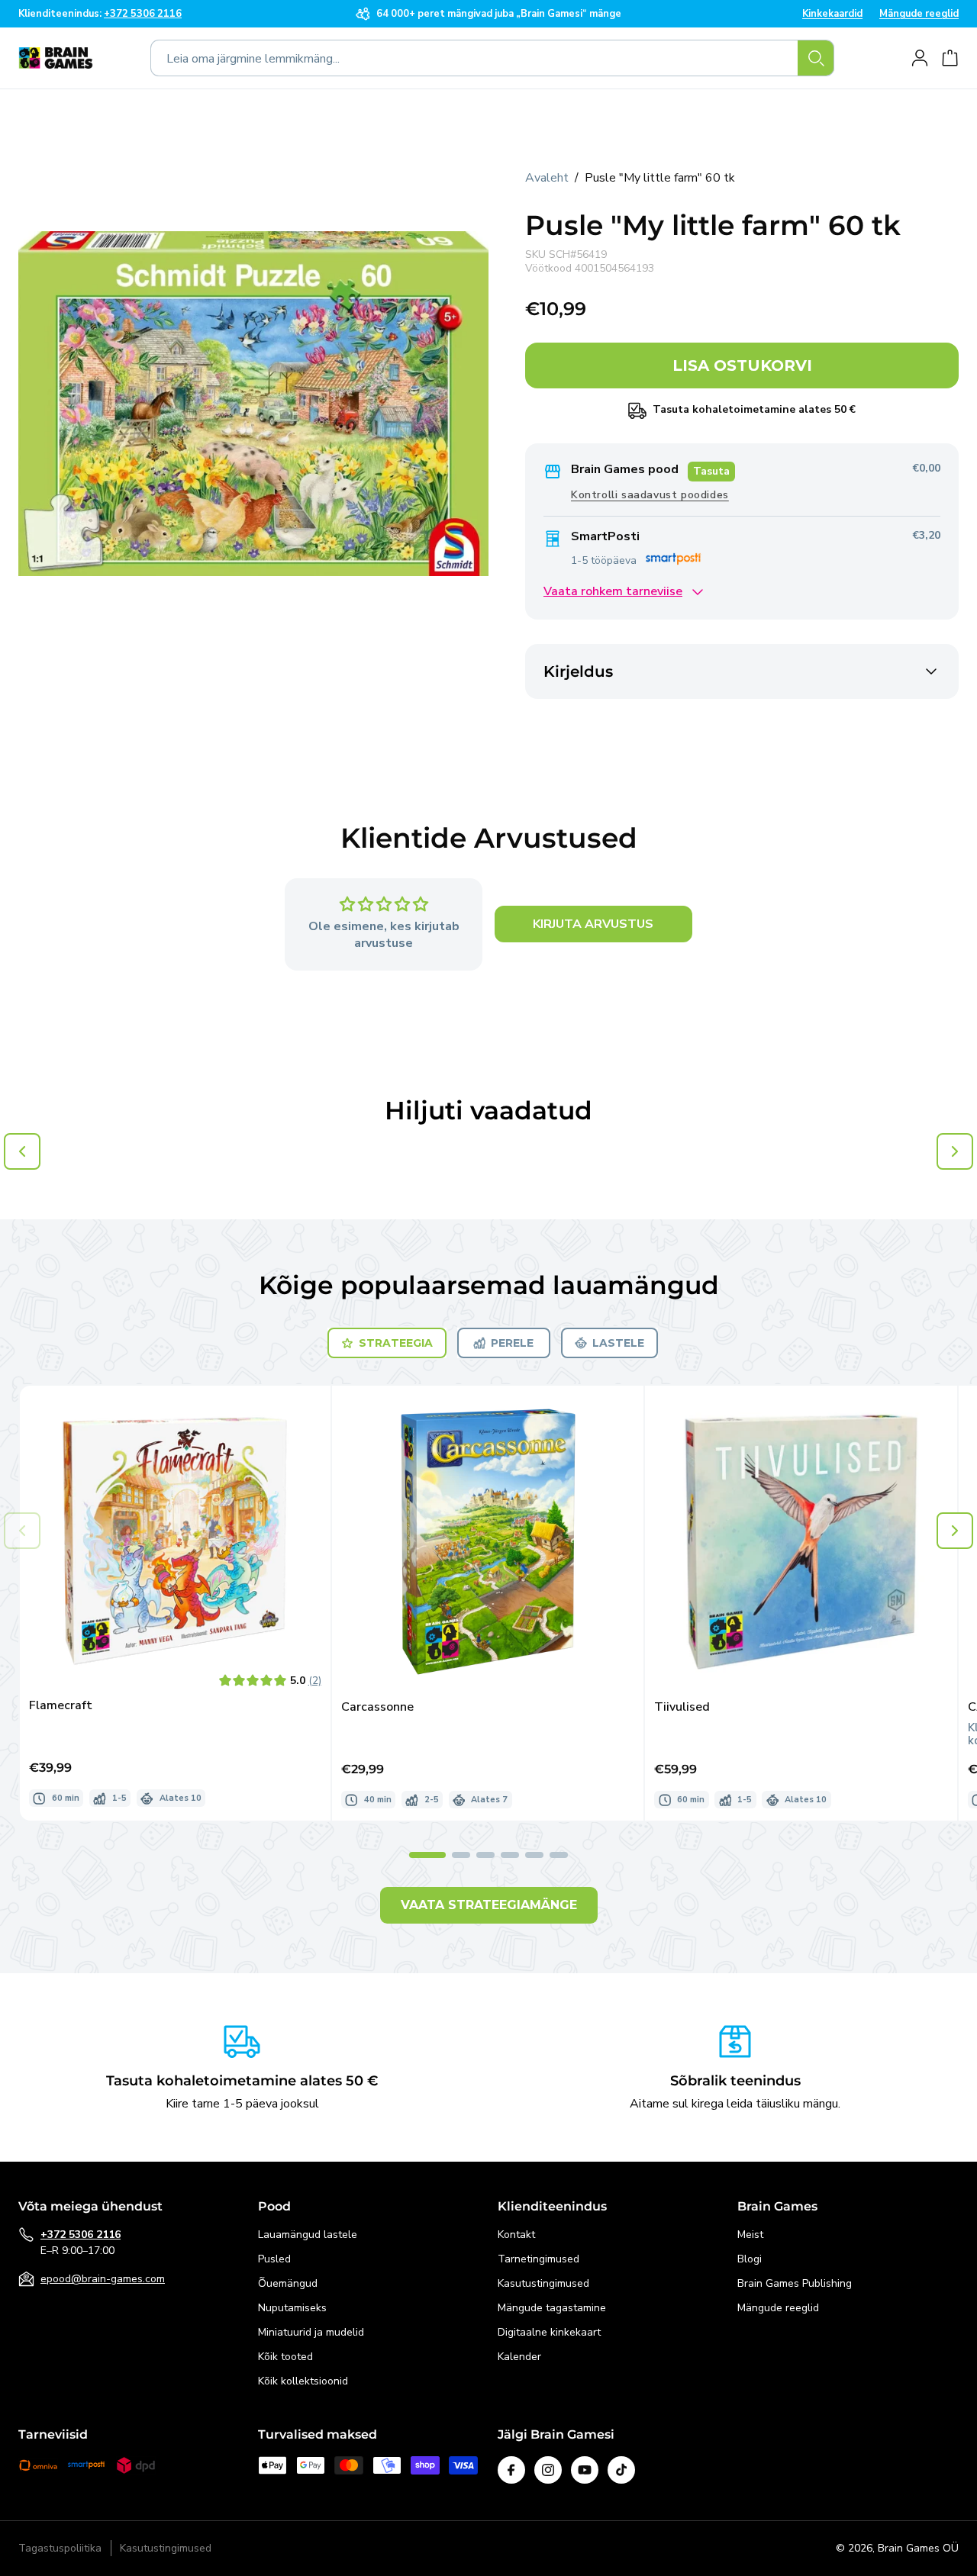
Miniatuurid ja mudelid (311, 2332)
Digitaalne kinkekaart (549, 2332)
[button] (955, 1531)
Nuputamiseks (292, 2308)
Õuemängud (288, 2283)
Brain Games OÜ (918, 2548)
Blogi (750, 2259)
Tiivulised (682, 1707)
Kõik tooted (285, 2357)
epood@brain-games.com (103, 2279)
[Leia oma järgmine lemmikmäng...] (816, 58)
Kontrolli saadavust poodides (650, 496)
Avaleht (547, 178)
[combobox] (492, 58)
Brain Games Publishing (795, 2283)
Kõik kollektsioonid (303, 2381)
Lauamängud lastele (308, 2235)
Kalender (519, 2357)
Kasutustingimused (543, 2283)
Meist (750, 2235)
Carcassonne (377, 1707)
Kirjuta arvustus (593, 925)
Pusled (274, 2259)
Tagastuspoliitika (60, 2549)
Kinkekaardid (832, 14)
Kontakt (516, 2235)
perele (512, 1343)
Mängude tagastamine (552, 2308)
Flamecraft (61, 1706)
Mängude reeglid (919, 14)
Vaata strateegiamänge (489, 1905)
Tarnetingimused (538, 2259)
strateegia (396, 1343)
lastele (618, 1343)
